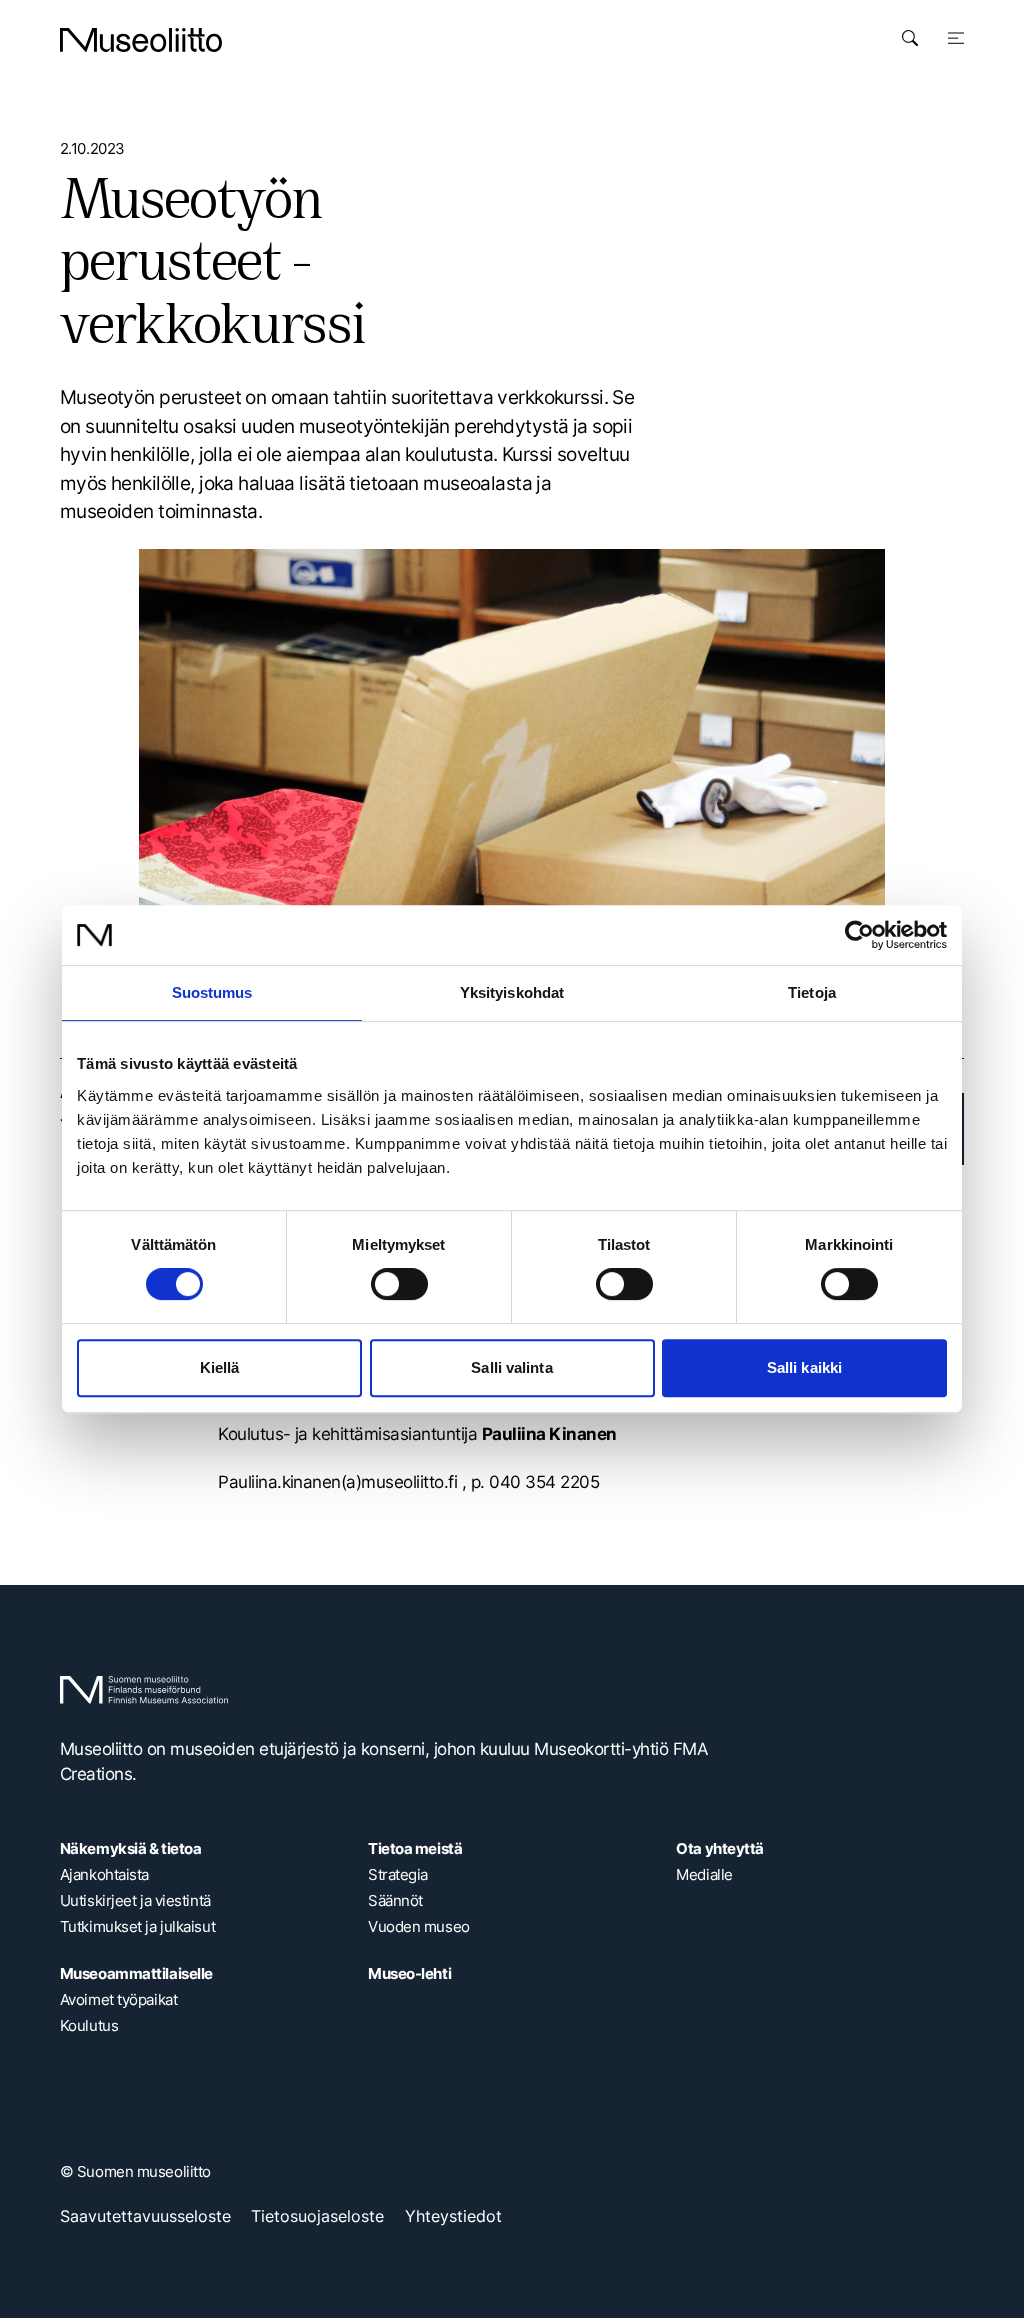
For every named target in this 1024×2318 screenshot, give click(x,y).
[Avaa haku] (910, 38)
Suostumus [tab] (212, 992)
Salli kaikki (804, 1367)
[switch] (399, 1284)
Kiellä (220, 1367)
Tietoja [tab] (812, 992)
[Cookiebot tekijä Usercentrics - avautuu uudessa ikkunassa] (859, 935)
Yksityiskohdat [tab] (512, 992)
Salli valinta (511, 1367)
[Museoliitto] (141, 40)
